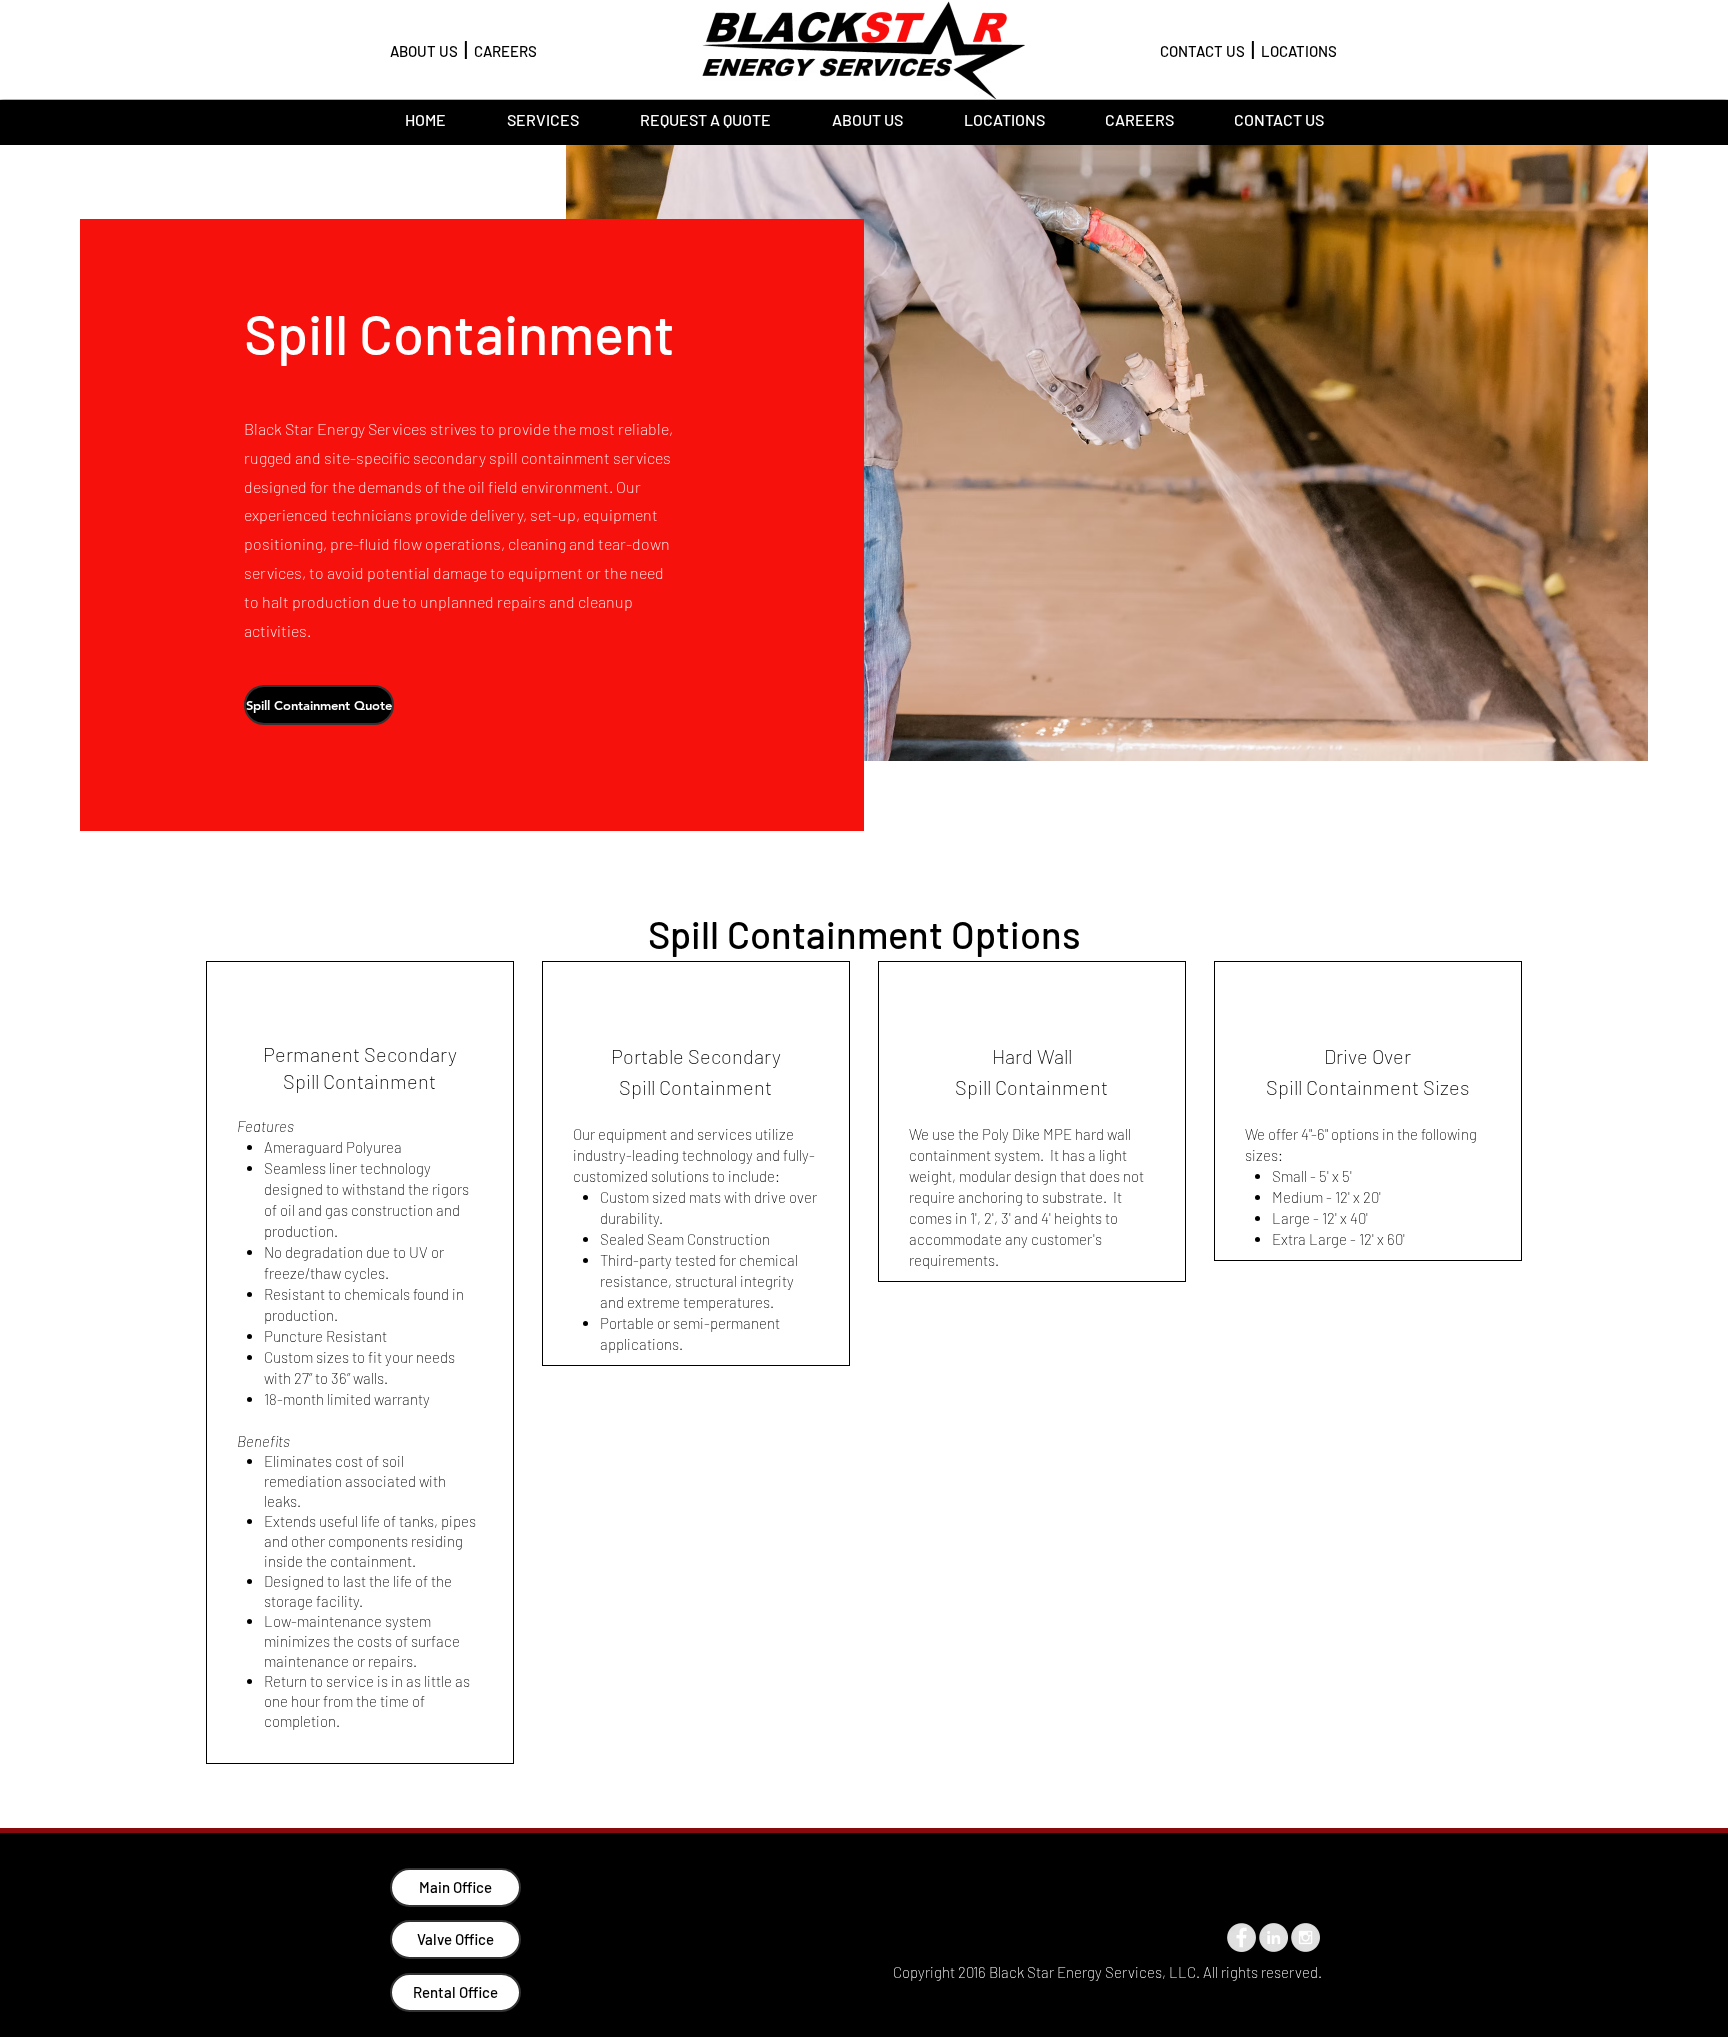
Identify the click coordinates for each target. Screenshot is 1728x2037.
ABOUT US (424, 51)
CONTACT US (1202, 51)
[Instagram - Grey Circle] (1305, 1937)
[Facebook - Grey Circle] (1241, 1937)
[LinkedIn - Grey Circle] (1273, 1937)
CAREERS (505, 51)
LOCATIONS (1299, 51)
